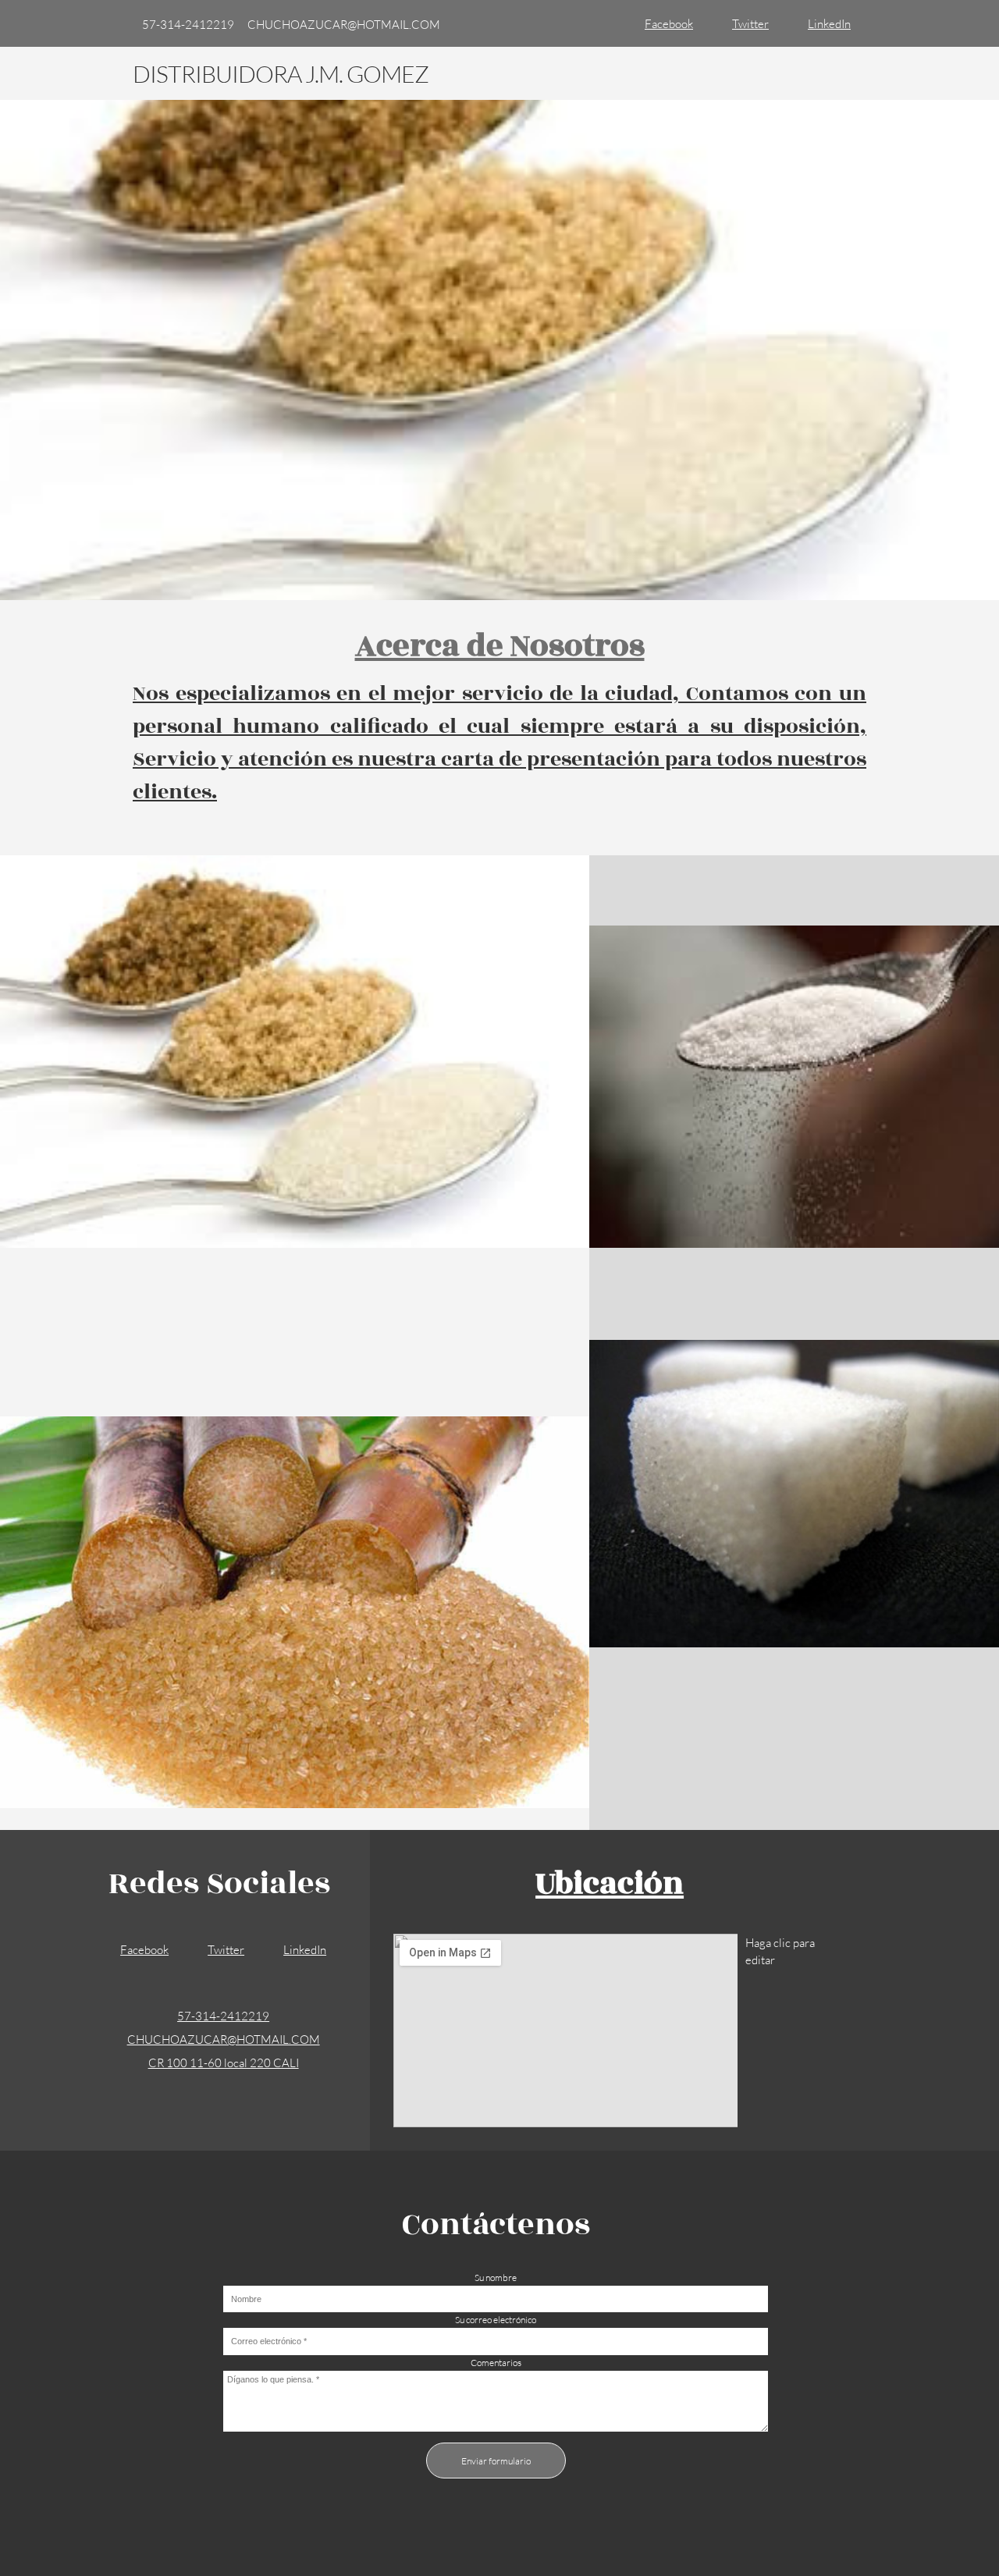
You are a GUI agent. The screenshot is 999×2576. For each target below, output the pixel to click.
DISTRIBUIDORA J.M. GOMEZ (281, 73)
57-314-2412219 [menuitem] (188, 24)
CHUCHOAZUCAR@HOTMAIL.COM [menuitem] (344, 24)
